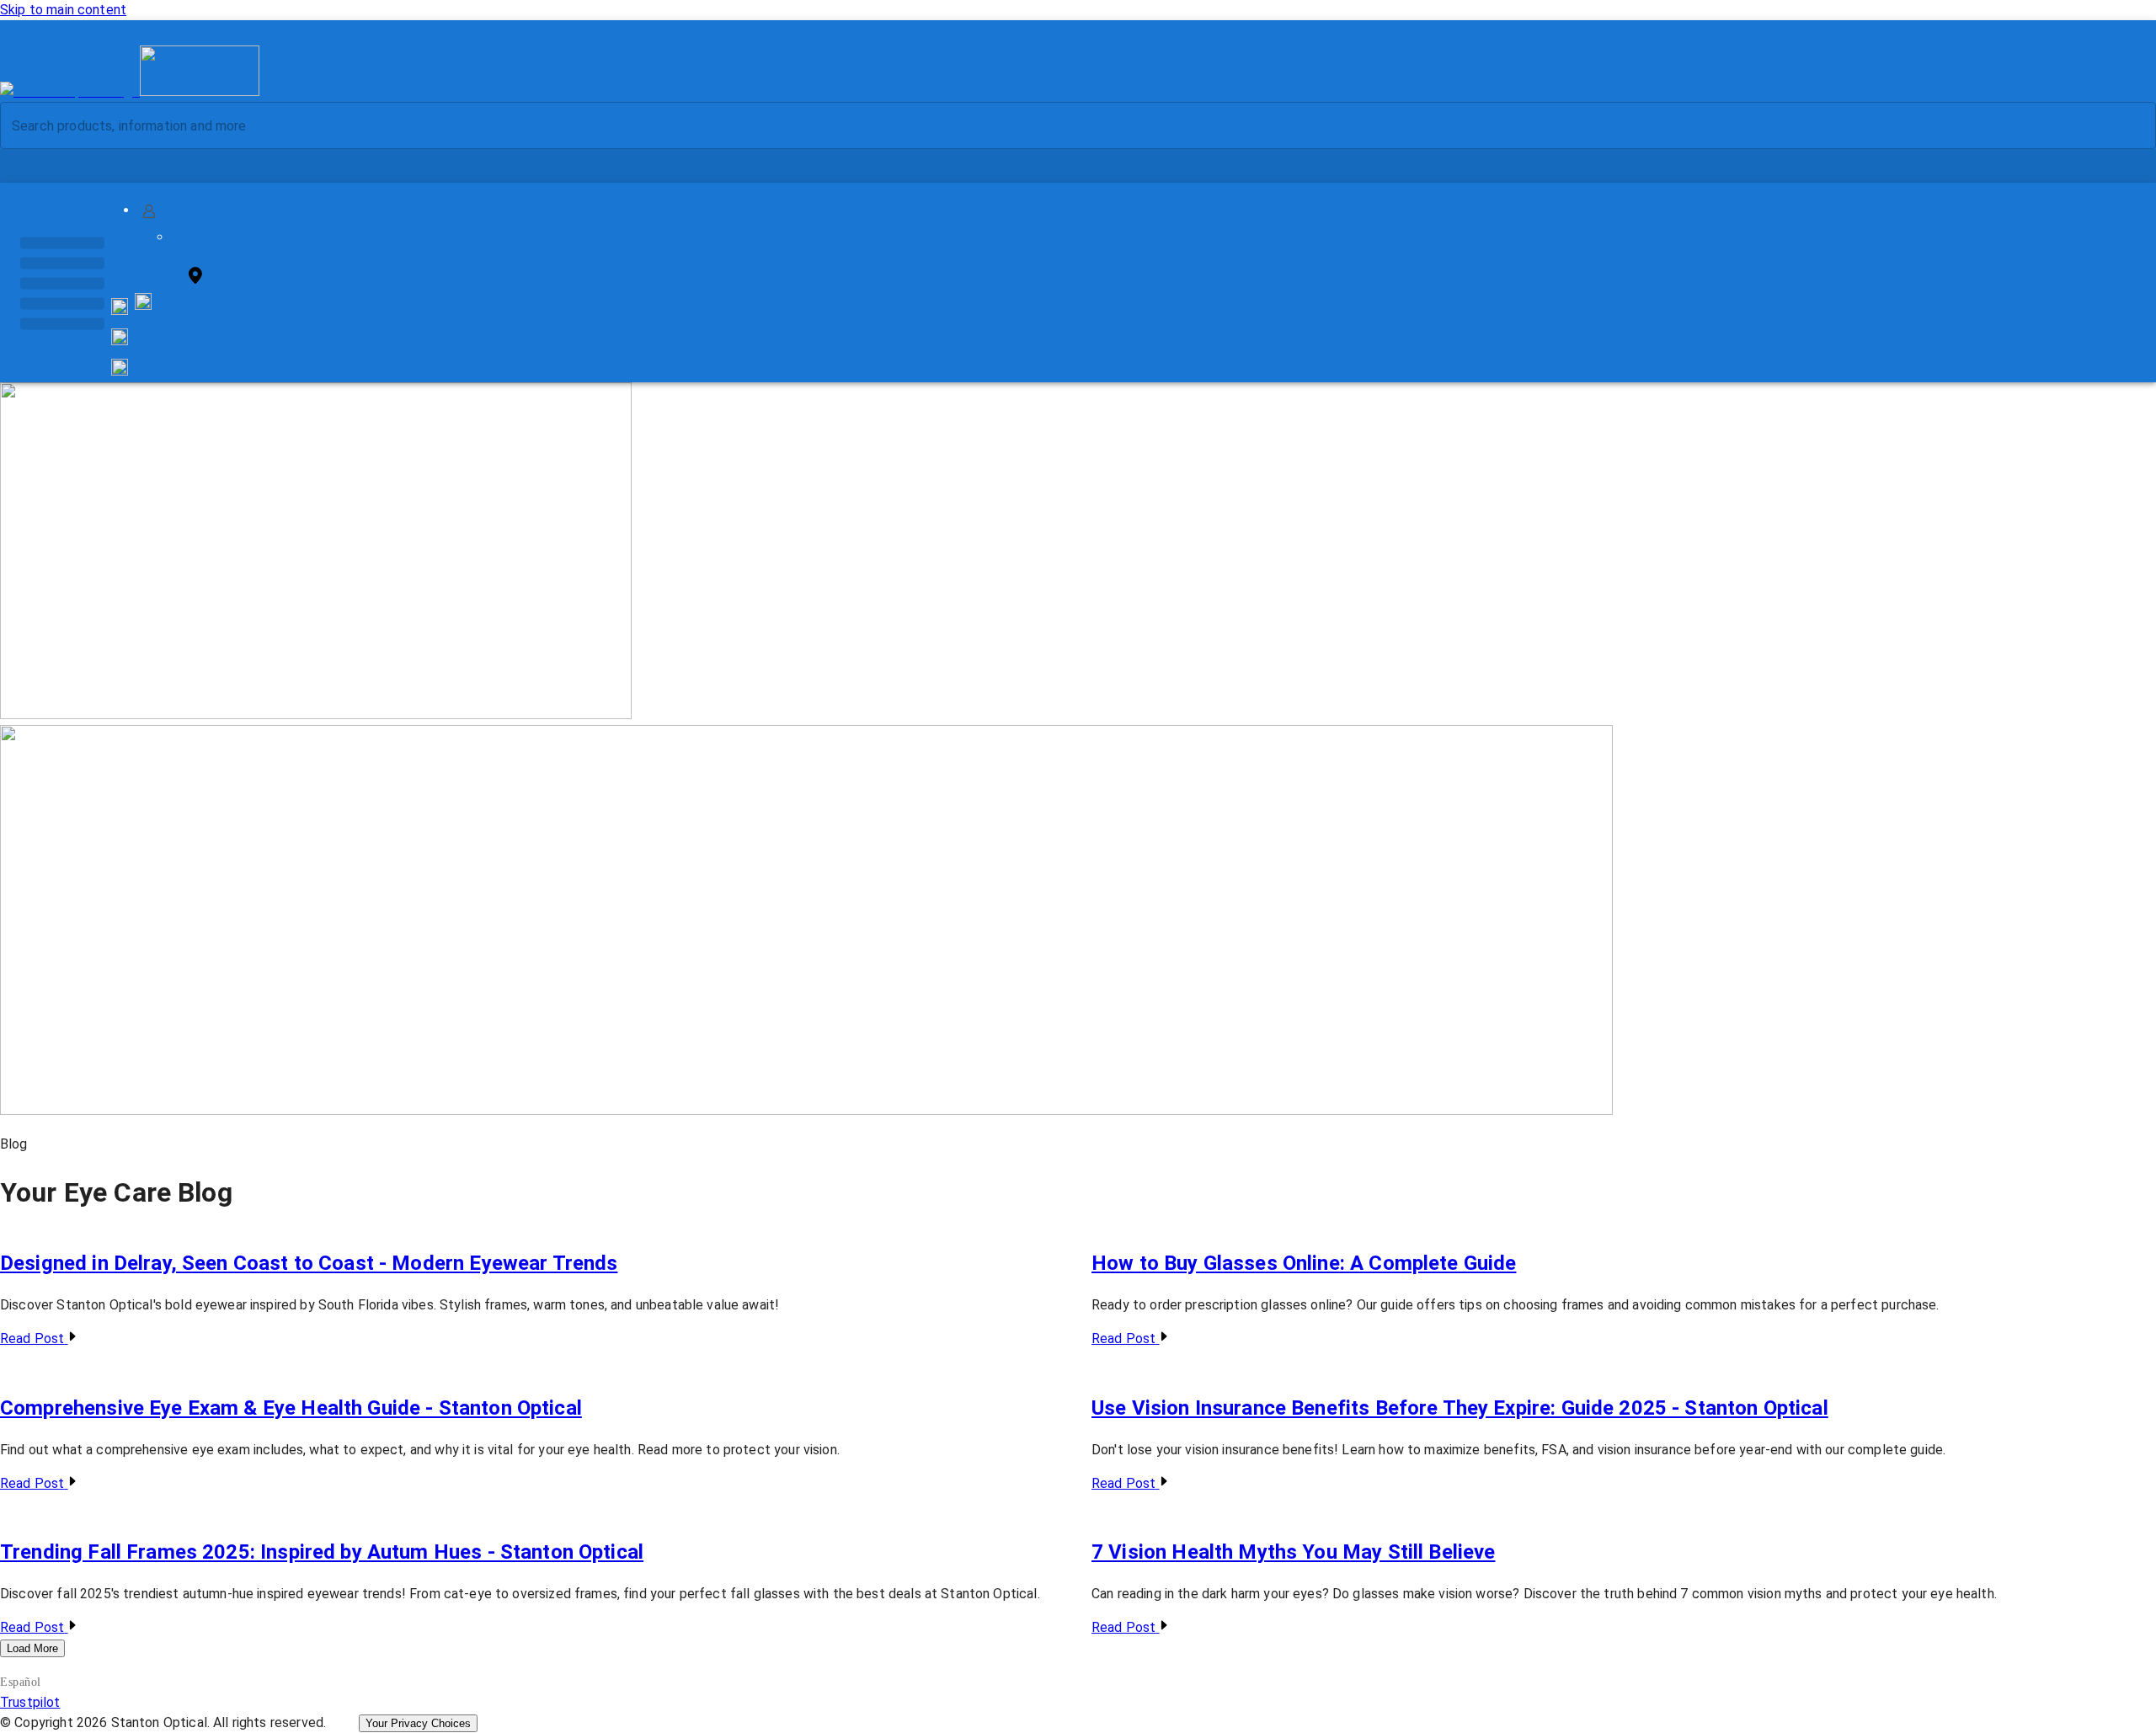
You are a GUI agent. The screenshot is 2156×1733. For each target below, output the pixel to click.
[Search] (2130, 126)
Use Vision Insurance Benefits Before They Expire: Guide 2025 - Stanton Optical (1460, 1408)
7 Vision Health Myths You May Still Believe (1293, 1552)
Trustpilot (30, 1702)
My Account (203, 211)
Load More (32, 1648)
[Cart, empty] (120, 367)
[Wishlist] (120, 337)
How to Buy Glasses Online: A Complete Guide (1304, 1263)
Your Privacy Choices (418, 1723)
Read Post (32, 1338)
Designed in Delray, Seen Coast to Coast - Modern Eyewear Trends (309, 1263)
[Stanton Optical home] (130, 91)
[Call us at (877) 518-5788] (143, 305)
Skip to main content (63, 10)
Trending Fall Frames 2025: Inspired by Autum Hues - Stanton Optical (322, 1552)
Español (21, 1682)
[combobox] (1064, 125)
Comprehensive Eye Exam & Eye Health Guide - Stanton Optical (291, 1408)
